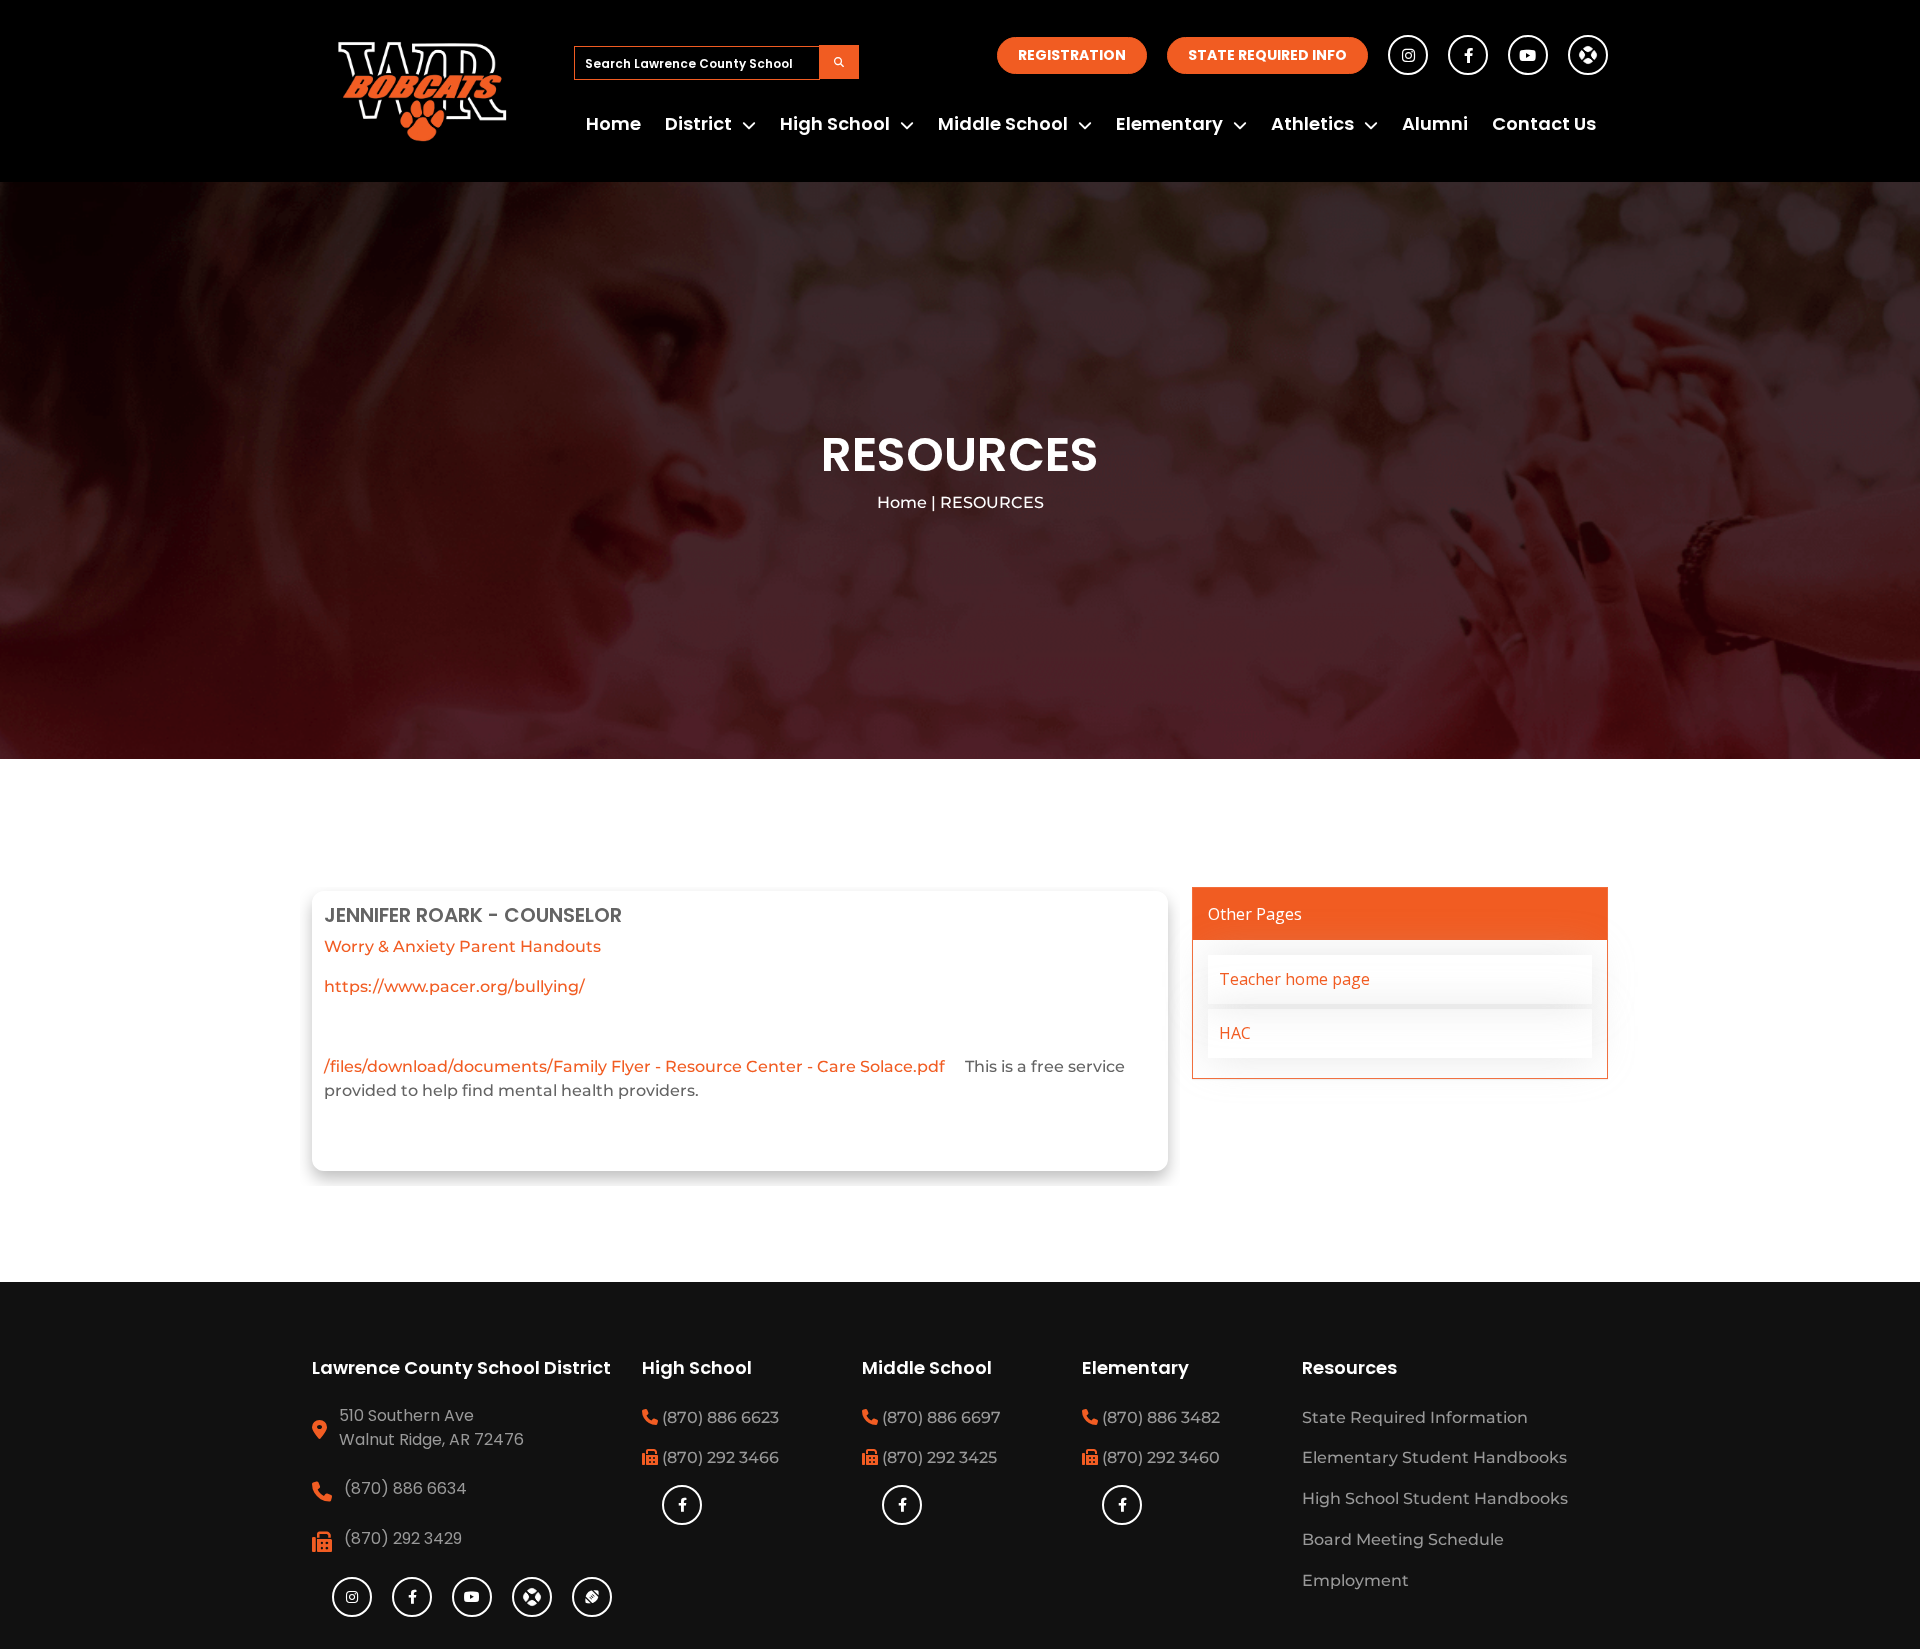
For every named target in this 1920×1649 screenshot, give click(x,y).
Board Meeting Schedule (1403, 1539)
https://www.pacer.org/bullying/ (454, 986)
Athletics (1312, 123)
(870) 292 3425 (937, 1457)
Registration (1072, 55)
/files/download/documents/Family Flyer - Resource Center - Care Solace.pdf (634, 1066)
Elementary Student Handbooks (1434, 1457)
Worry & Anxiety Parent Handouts (462, 946)
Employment (1355, 1580)
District (698, 123)
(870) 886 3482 (1159, 1417)
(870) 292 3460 (1159, 1457)
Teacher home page (1294, 979)
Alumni (1435, 123)
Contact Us (1544, 123)
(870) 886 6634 (405, 1488)
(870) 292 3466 (718, 1457)
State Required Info (1267, 55)
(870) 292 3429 (403, 1538)
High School (835, 123)
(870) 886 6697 (939, 1417)
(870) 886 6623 (718, 1417)
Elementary (1169, 123)
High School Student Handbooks (1435, 1498)
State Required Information (1415, 1417)
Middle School (1003, 123)
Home (613, 123)
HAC (1235, 1033)
